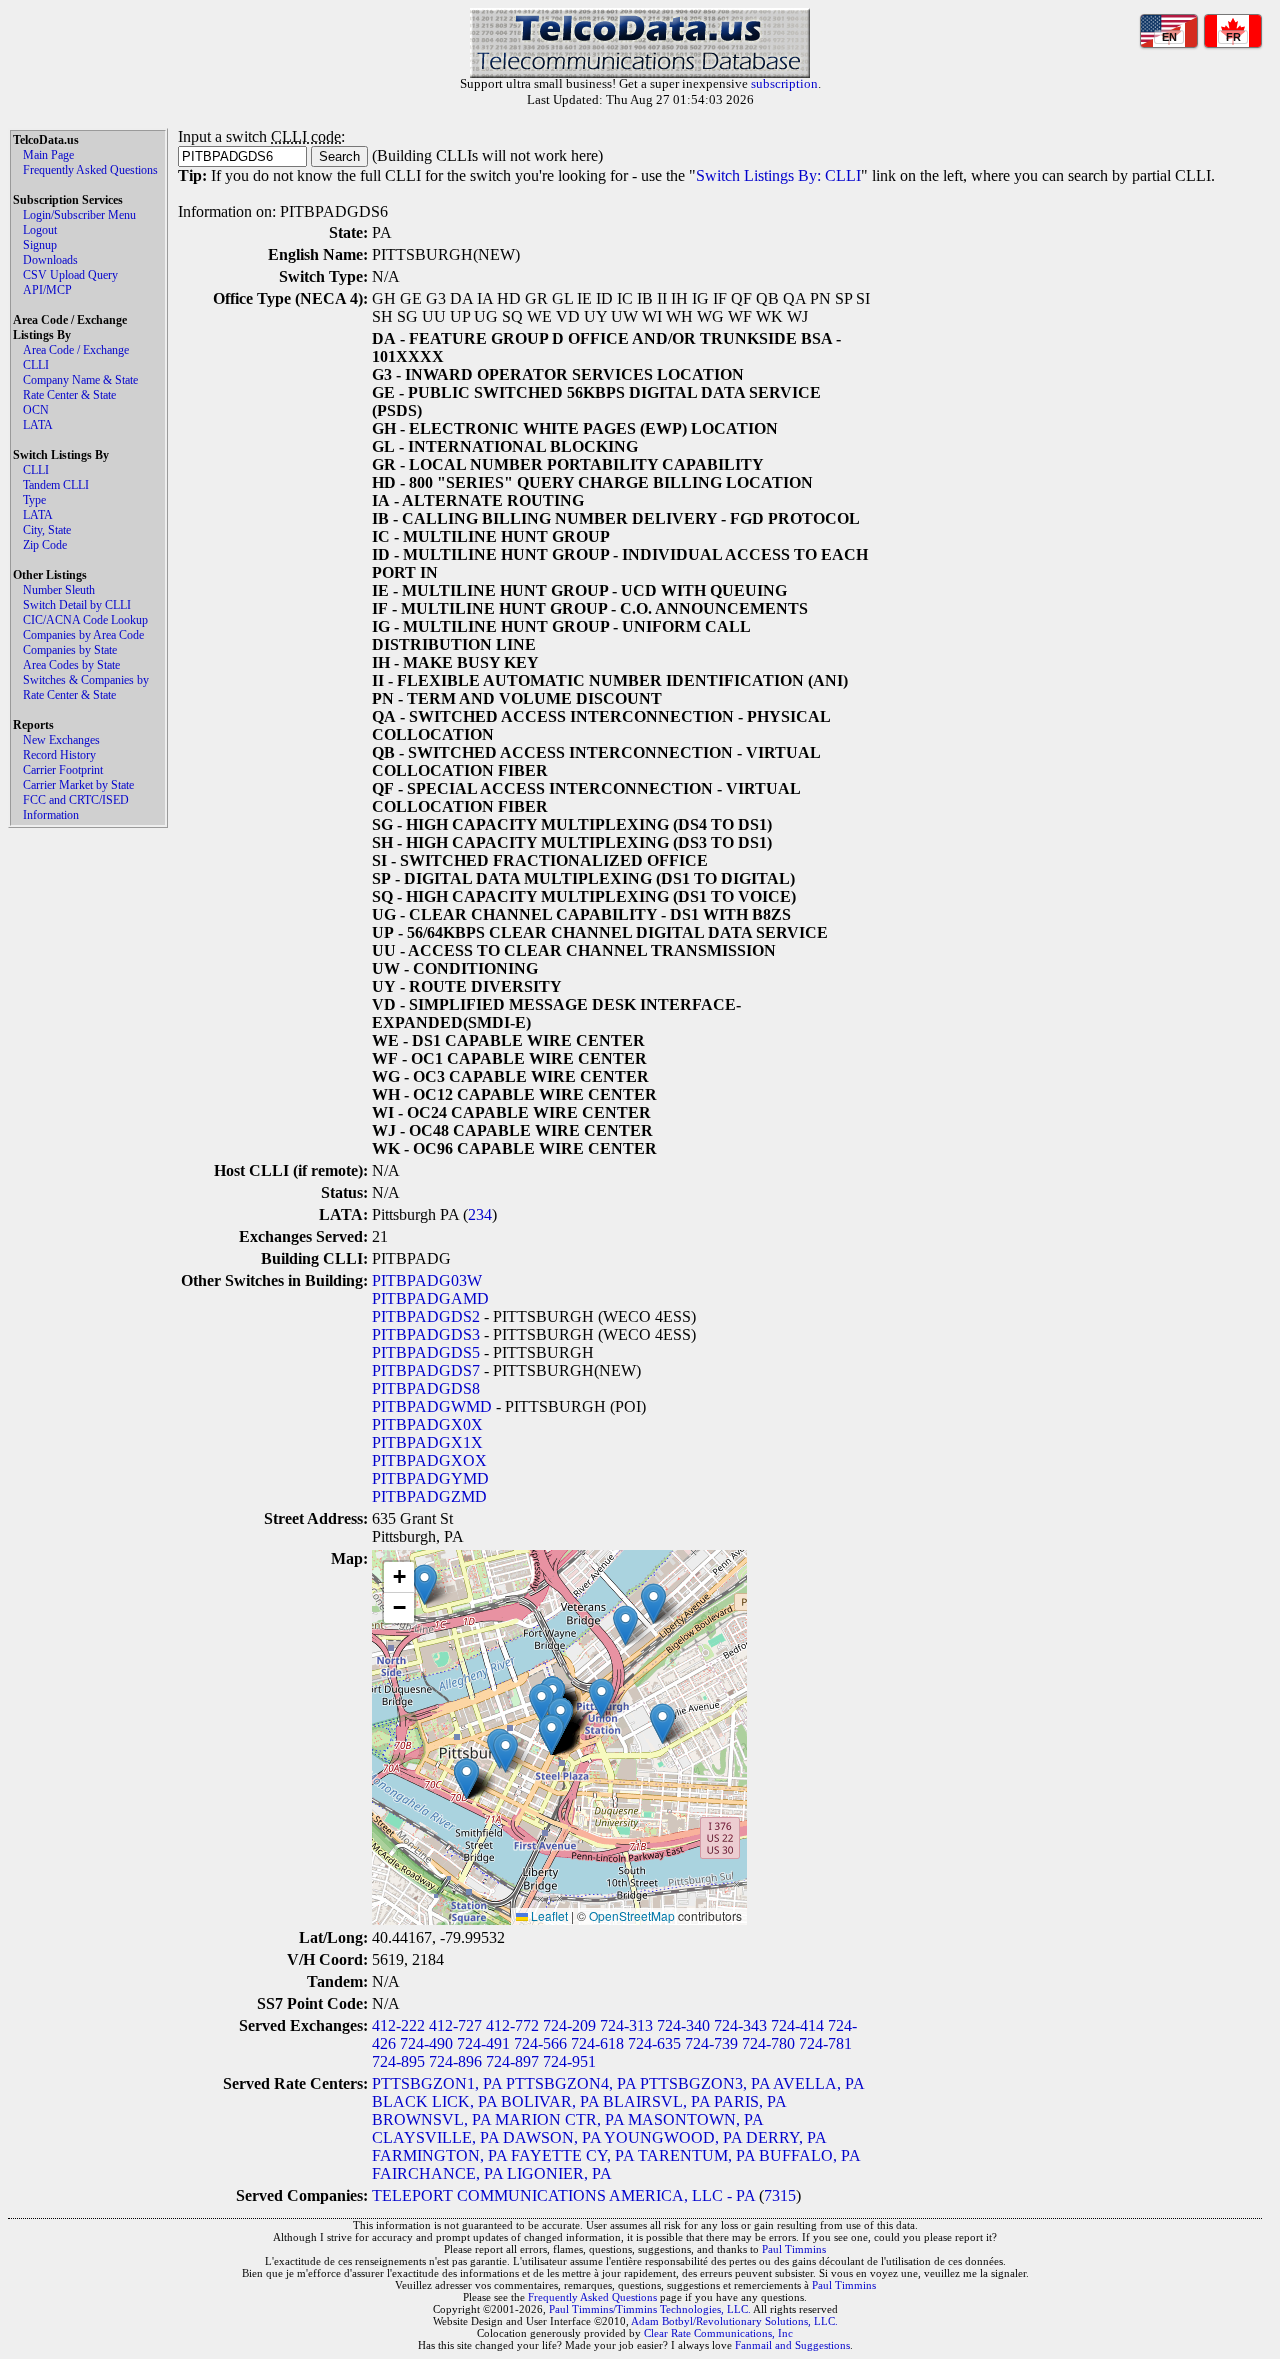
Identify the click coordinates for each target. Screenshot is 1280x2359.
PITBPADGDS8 (426, 1388)
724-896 (455, 2061)
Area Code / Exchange (76, 350)
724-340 (683, 2025)
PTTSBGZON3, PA (705, 2083)
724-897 (512, 2061)
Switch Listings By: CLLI (778, 175)
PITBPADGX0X (427, 1424)
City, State (47, 530)
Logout (40, 230)
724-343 (740, 2025)
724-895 (398, 2061)
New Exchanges (61, 740)
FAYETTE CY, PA (572, 2155)
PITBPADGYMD (430, 1478)
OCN (36, 410)
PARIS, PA (750, 2101)
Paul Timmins (794, 2249)
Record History (59, 755)
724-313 (626, 2025)
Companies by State (70, 650)
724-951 (569, 2061)
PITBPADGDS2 (426, 1316)
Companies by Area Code (83, 635)
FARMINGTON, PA (439, 2155)
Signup (40, 245)
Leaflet (548, 1915)
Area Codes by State (71, 665)
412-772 (512, 2025)
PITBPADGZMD (429, 1496)
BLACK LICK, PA (434, 2101)
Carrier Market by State (78, 785)
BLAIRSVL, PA (656, 2101)
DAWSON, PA (552, 2137)
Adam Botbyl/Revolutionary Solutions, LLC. (734, 2321)
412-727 (455, 2025)
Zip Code (45, 545)
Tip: (192, 175)
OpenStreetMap (632, 1915)
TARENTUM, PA (696, 2155)
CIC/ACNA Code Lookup (85, 620)
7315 (780, 2195)
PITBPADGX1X (427, 1442)
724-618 (597, 2043)
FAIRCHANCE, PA (437, 2173)
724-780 (768, 2043)
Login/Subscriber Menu (79, 215)
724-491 (483, 2043)
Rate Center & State (69, 395)
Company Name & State (80, 380)
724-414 (797, 2025)
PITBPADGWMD (432, 1406)
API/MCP (47, 290)
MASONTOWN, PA (695, 2119)
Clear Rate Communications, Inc (718, 2333)
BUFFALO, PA (809, 2155)
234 (480, 1214)
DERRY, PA (786, 2137)
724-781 (825, 2043)
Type (34, 500)
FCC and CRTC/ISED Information (76, 807)
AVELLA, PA (818, 2083)
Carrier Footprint (63, 770)
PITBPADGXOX (429, 1460)
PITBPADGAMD (430, 1298)
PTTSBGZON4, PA (571, 2083)
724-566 (540, 2043)
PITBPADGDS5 (426, 1352)
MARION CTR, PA (559, 2119)
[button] (541, 1703)
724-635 (654, 2043)
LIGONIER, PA (559, 2173)
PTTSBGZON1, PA (437, 2083)
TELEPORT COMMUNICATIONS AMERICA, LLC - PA (563, 2195)
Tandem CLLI (56, 485)
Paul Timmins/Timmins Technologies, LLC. (650, 2309)
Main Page (48, 155)
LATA (38, 425)
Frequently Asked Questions (90, 170)
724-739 (711, 2043)
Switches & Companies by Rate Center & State (86, 687)
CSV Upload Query (70, 275)
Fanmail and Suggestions (792, 2345)
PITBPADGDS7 (426, 1370)
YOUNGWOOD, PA (673, 2137)
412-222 (398, 2025)
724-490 (426, 2043)
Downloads (50, 260)
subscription (784, 83)
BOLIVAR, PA (550, 2101)
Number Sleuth (59, 590)
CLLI (36, 365)
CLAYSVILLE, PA (435, 2137)
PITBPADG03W (427, 1280)
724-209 (569, 2025)
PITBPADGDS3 (426, 1334)
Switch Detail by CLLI (77, 605)
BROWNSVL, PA (431, 2119)
